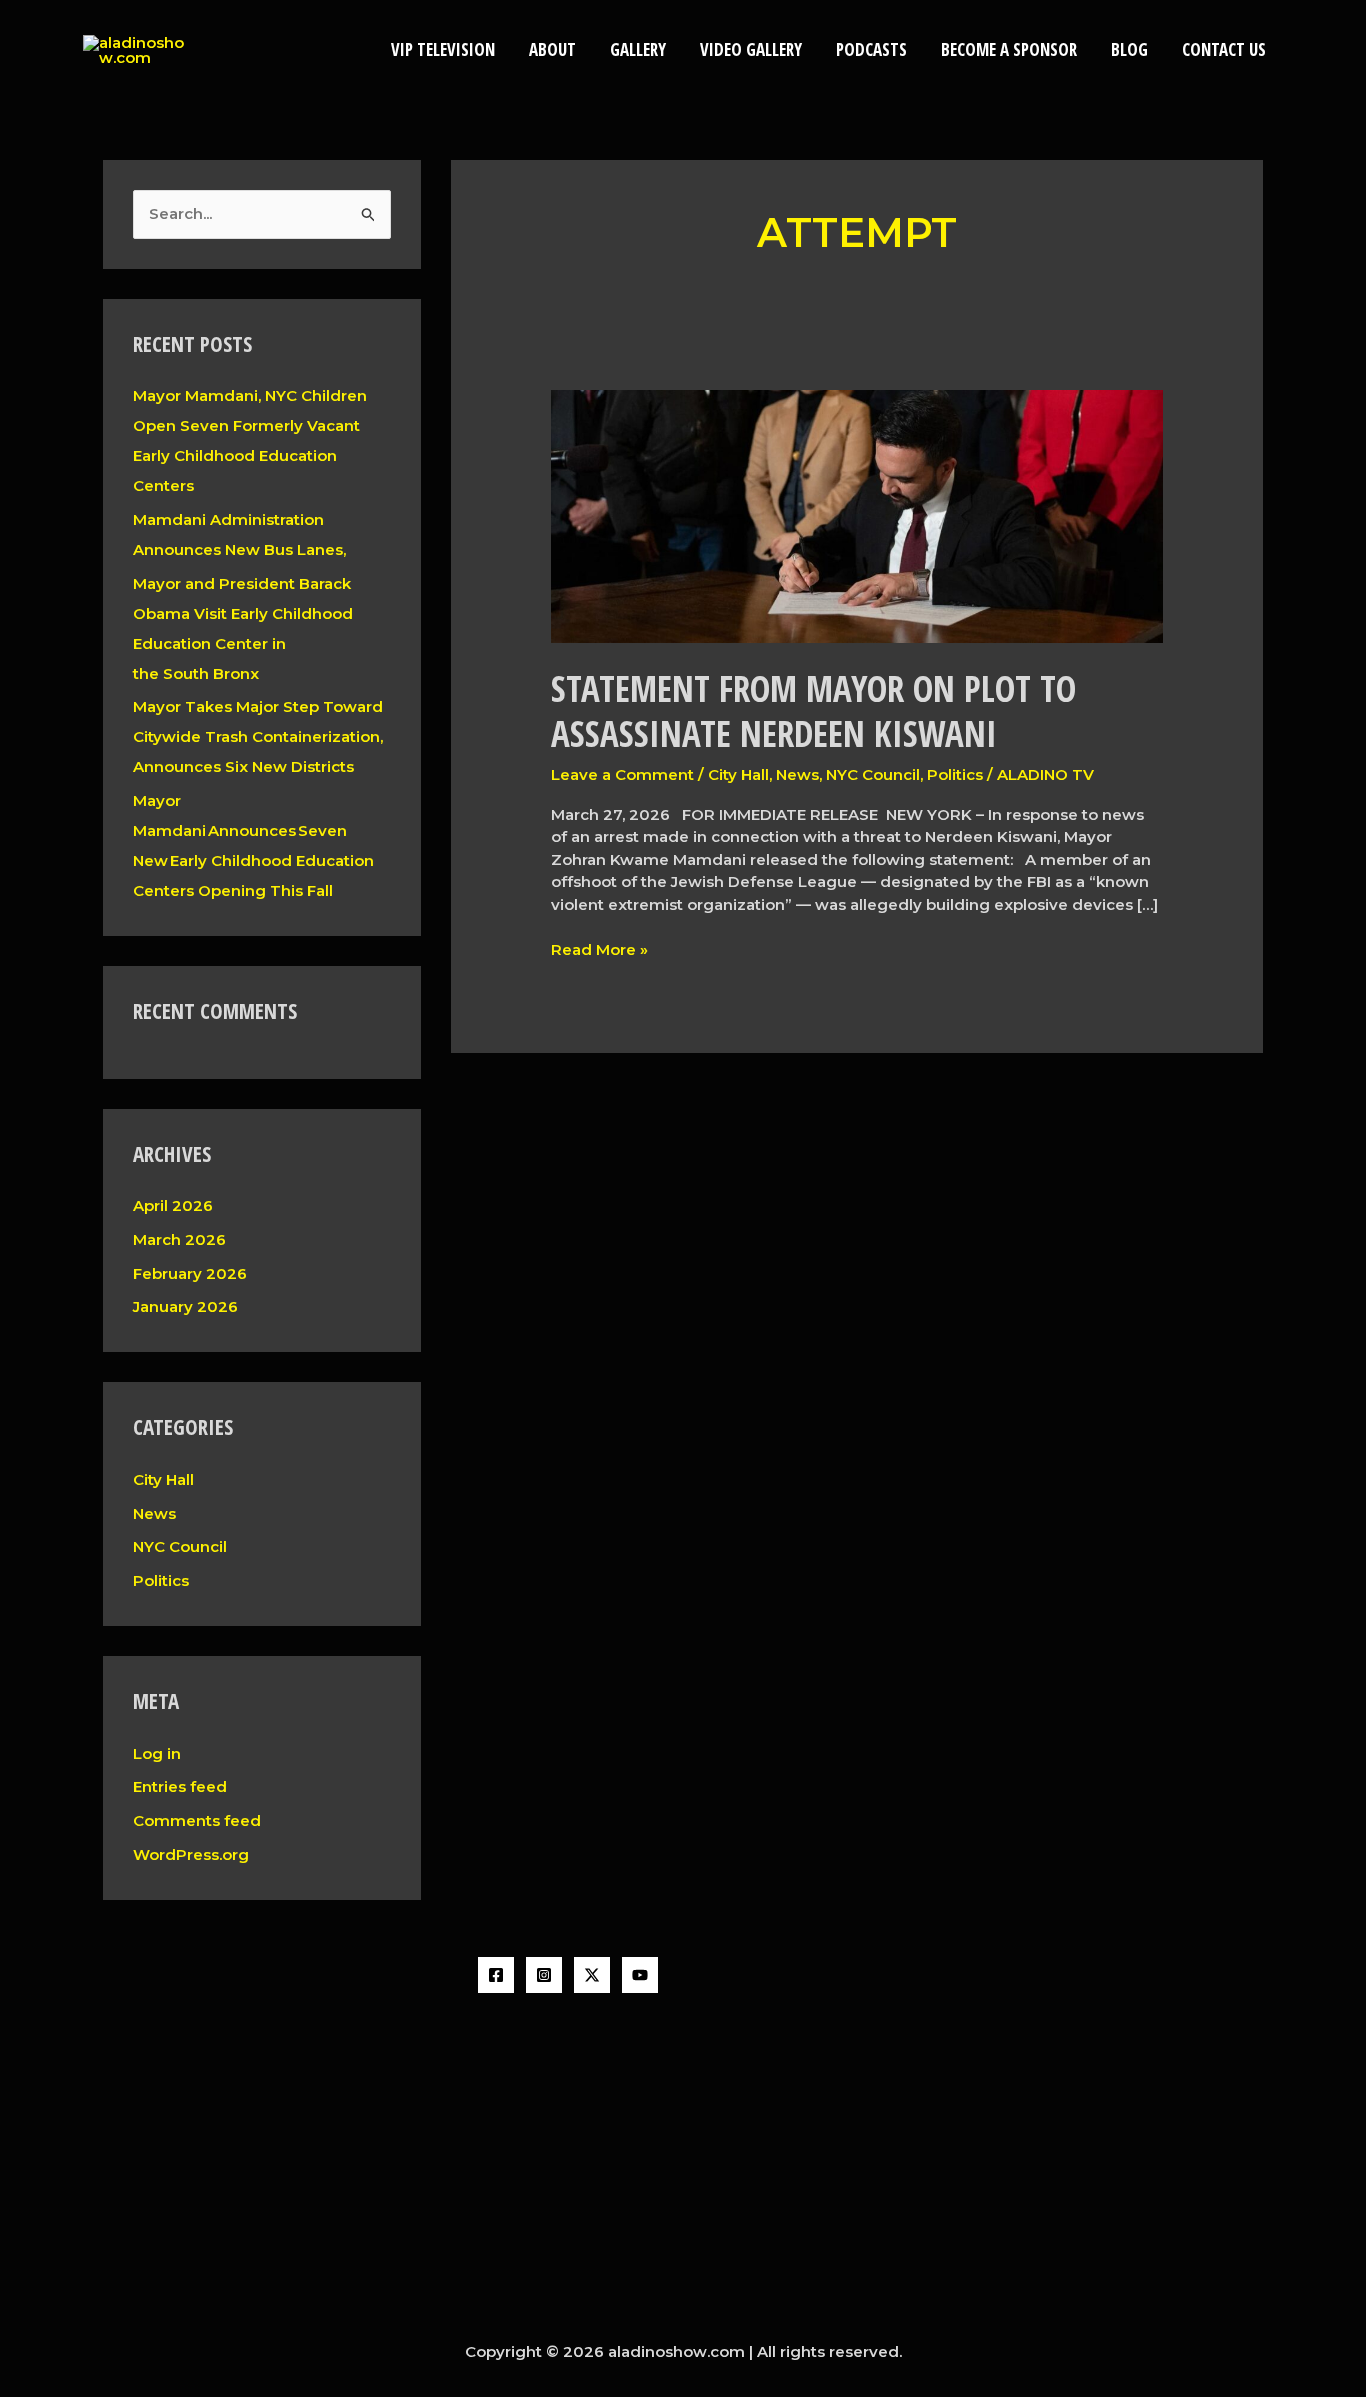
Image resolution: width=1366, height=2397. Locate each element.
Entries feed (180, 1786)
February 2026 (190, 1273)
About (552, 49)
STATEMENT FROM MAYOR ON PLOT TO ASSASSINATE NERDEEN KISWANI (813, 711)
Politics (161, 1580)
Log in (157, 1753)
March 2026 (179, 1239)
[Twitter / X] (592, 1975)
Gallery (638, 49)
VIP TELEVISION (443, 49)
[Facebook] (496, 1975)
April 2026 (173, 1205)
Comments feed (197, 1820)
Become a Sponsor (1009, 49)
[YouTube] (640, 1975)
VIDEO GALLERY (751, 49)
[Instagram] (544, 1975)
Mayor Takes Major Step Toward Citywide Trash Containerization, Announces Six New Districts (258, 736)
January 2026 (185, 1306)
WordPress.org (191, 1854)
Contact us (1224, 49)
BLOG (1129, 49)
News (154, 1513)
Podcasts (871, 49)
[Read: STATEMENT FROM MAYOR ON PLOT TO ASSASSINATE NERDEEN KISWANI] (857, 515)
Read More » (599, 949)
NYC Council (180, 1546)
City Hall (163, 1479)
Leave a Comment (622, 774)
